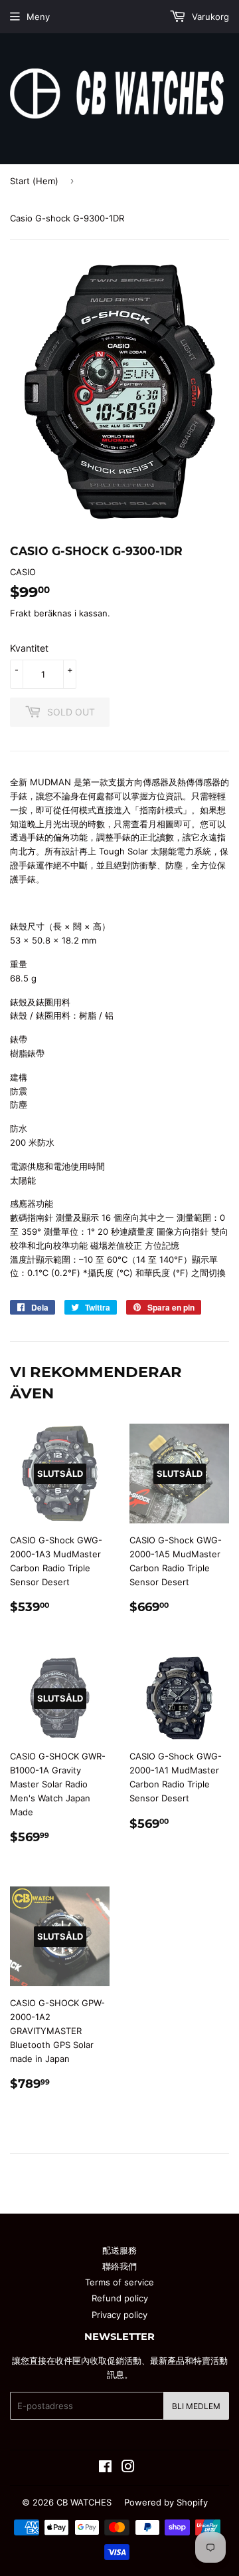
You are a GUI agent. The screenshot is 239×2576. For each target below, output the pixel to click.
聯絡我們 (119, 2266)
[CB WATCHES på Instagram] (128, 2468)
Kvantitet (29, 648)
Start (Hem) (34, 181)
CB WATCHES (84, 2502)
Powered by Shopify (166, 2502)
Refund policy (120, 2298)
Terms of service (119, 2282)
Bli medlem (196, 2406)
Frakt (21, 613)
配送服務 (119, 2250)
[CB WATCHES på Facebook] (105, 2468)
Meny (38, 17)
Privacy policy (119, 2315)
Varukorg (209, 17)
